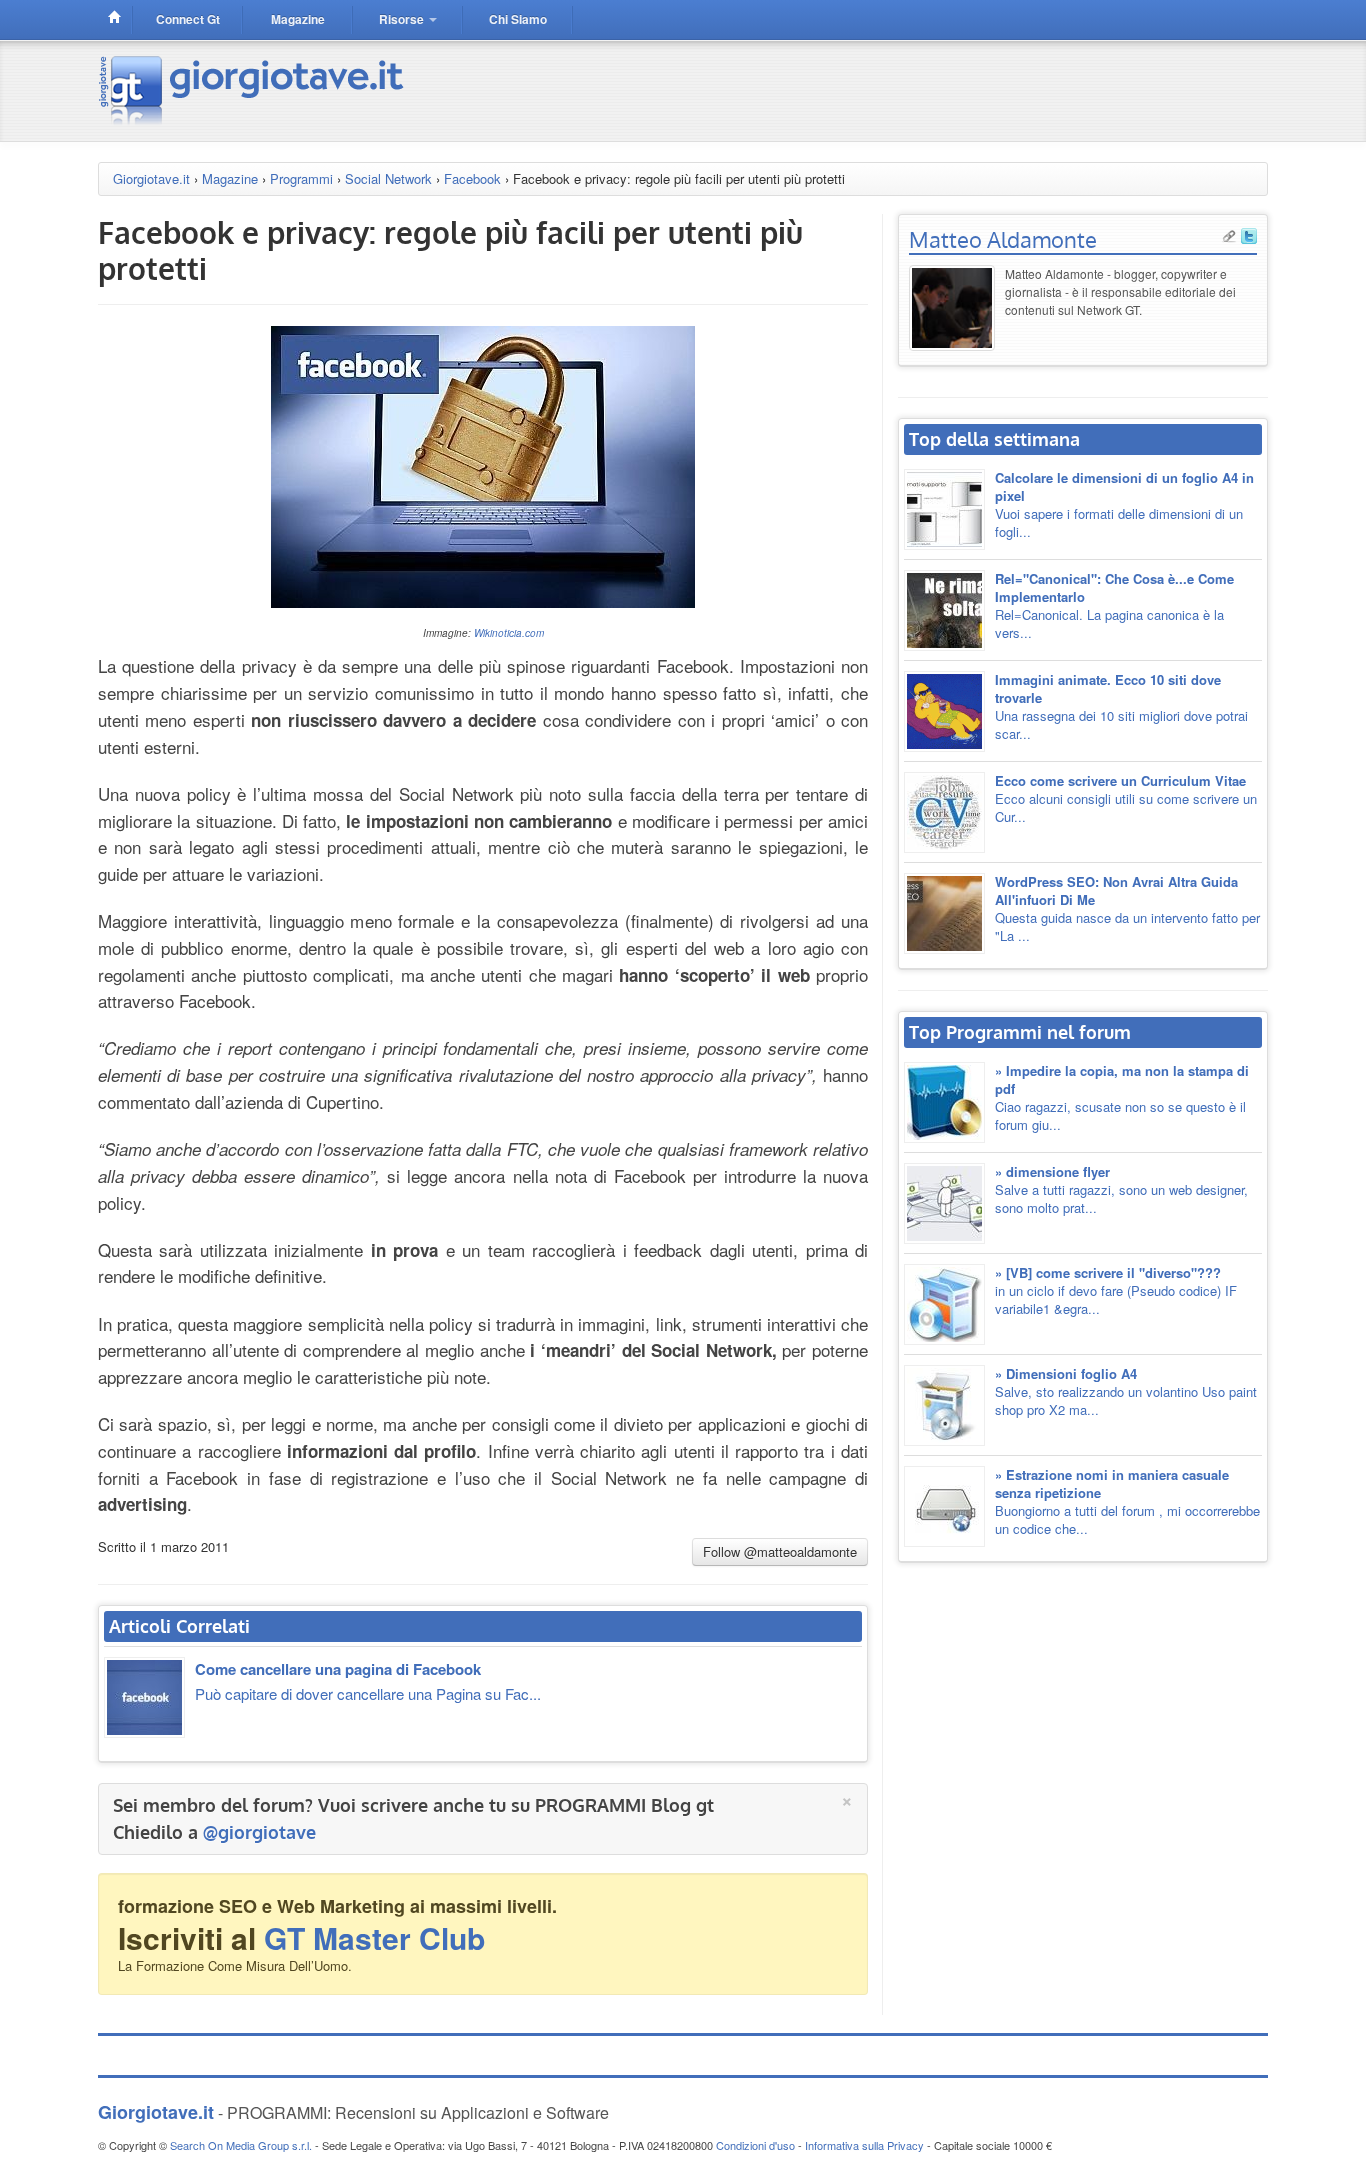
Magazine (230, 178)
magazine (298, 19)
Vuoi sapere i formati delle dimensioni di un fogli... (1124, 504)
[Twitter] (1249, 233)
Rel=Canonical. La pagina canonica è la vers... (1114, 605)
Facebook (472, 178)
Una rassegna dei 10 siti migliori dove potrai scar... (1121, 706)
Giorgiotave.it (151, 178)
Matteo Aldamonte (1003, 239)
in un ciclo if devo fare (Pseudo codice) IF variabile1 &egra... (1116, 1290)
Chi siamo (518, 19)
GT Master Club (374, 1937)
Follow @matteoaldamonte (780, 1551)
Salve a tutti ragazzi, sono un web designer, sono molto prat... (1121, 1189)
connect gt (188, 19)
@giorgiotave (259, 1832)
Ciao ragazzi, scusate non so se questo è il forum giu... (1122, 1097)
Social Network (388, 178)
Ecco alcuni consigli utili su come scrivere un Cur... (1126, 798)
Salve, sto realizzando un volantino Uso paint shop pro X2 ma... (1126, 1391)
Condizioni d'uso (755, 2145)
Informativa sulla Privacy (864, 2145)
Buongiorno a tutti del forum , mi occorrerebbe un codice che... (1127, 1501)
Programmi (301, 178)
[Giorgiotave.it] (253, 88)
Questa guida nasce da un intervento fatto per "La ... (1127, 908)
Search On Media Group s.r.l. (241, 2145)
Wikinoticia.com (509, 633)
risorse (403, 19)
